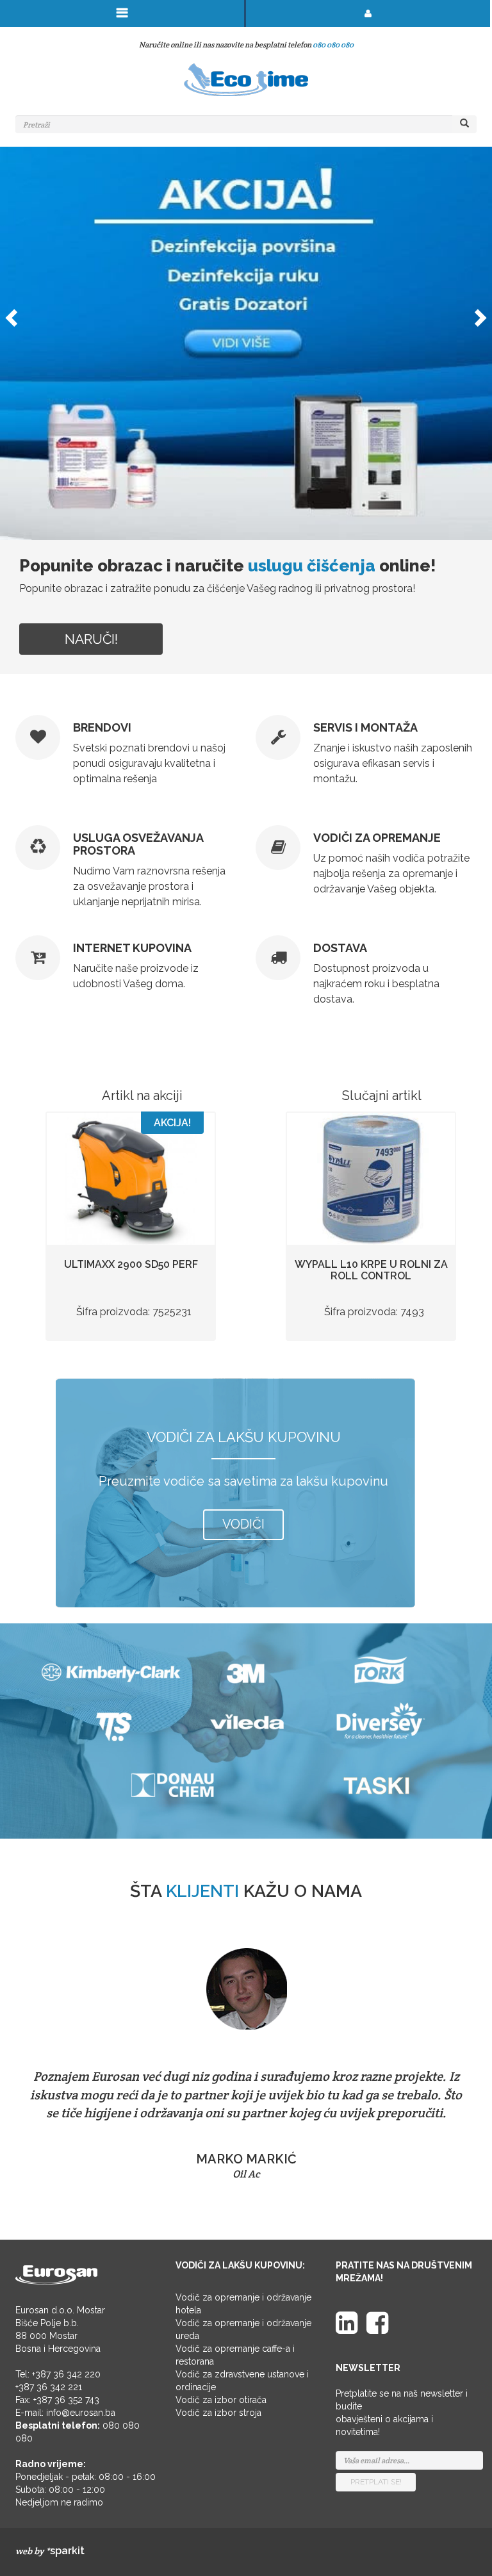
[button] (10, 314)
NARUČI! (91, 639)
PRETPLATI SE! (376, 2482)
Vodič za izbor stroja (218, 2413)
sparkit (67, 2551)
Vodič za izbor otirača (221, 2400)
